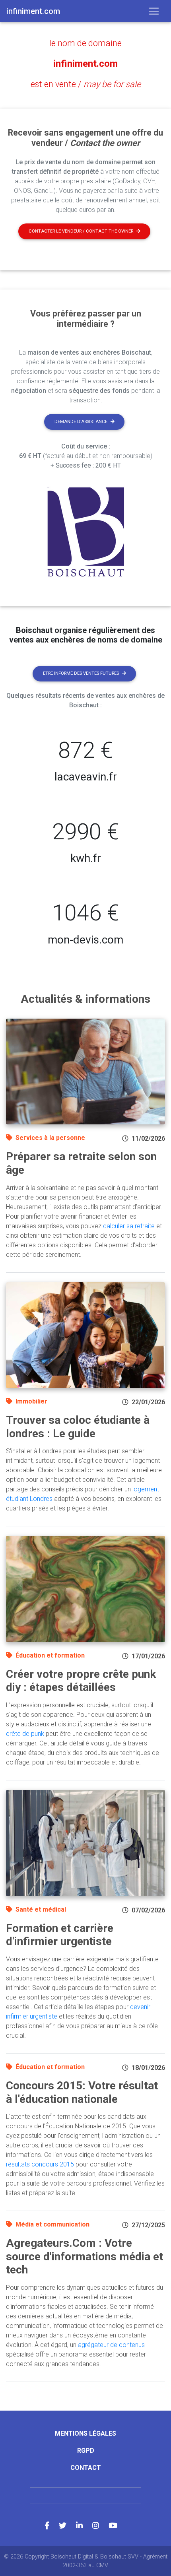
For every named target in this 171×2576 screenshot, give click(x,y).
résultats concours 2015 (40, 2164)
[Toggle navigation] (154, 11)
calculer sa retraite (129, 1226)
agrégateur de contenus (111, 2345)
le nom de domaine (85, 43)
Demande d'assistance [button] (81, 422)
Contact (86, 2468)
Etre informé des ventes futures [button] (81, 673)
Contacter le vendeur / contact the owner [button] (81, 231)
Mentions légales (85, 2433)
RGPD (86, 2451)
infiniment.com (85, 64)
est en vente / (86, 84)
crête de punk (25, 1734)
